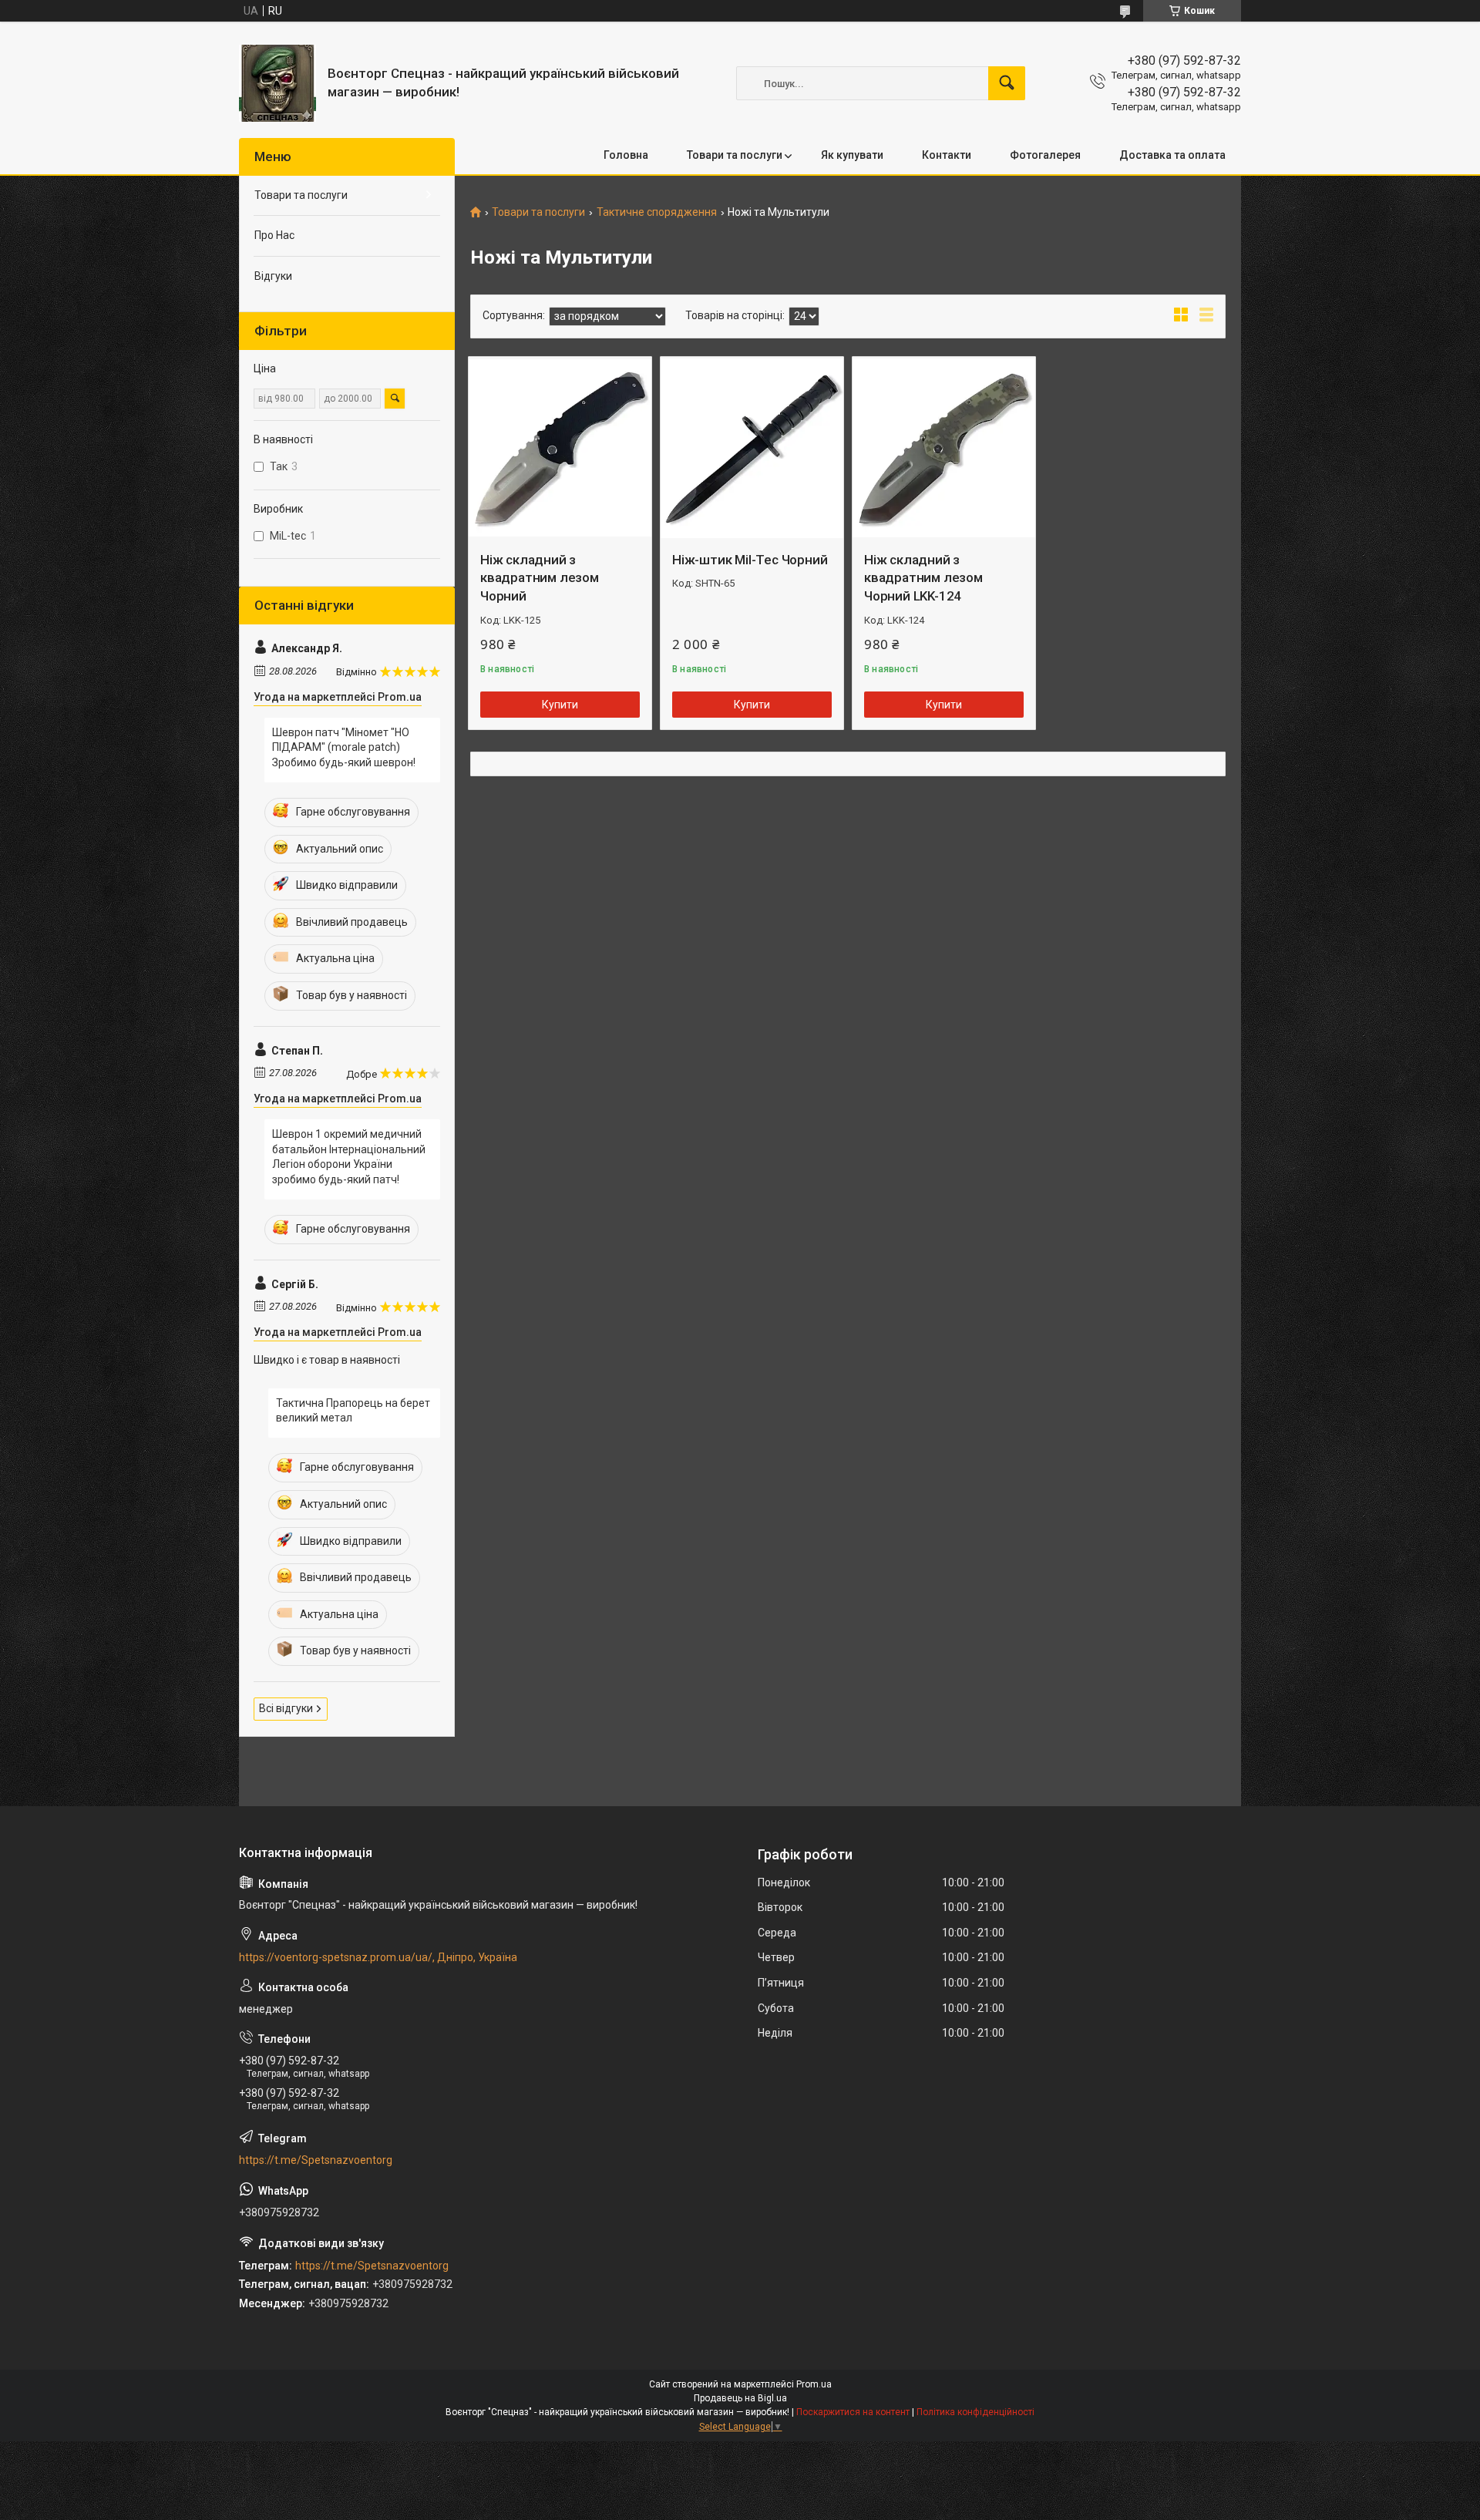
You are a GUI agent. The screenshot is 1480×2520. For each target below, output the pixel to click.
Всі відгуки (286, 1708)
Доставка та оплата (1172, 155)
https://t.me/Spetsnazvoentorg (316, 2160)
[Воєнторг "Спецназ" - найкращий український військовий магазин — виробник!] (277, 83)
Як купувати (852, 155)
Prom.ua (814, 2384)
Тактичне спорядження (657, 212)
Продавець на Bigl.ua (740, 2398)
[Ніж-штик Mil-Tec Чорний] (752, 448)
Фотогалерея (1045, 155)
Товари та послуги (735, 155)
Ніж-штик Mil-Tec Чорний (750, 560)
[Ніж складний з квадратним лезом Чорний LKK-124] (944, 448)
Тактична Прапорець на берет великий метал (353, 1411)
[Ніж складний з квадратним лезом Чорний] (560, 448)
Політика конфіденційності (975, 2412)
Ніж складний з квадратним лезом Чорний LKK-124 (923, 578)
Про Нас (274, 235)
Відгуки (273, 276)
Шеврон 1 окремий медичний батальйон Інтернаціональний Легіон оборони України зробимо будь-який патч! (349, 1157)
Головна (626, 155)
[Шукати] (1007, 83)
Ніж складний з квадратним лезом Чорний (540, 578)
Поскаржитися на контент (853, 2412)
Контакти (947, 155)
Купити (560, 705)
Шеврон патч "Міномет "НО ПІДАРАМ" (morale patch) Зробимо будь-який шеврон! (344, 747)
